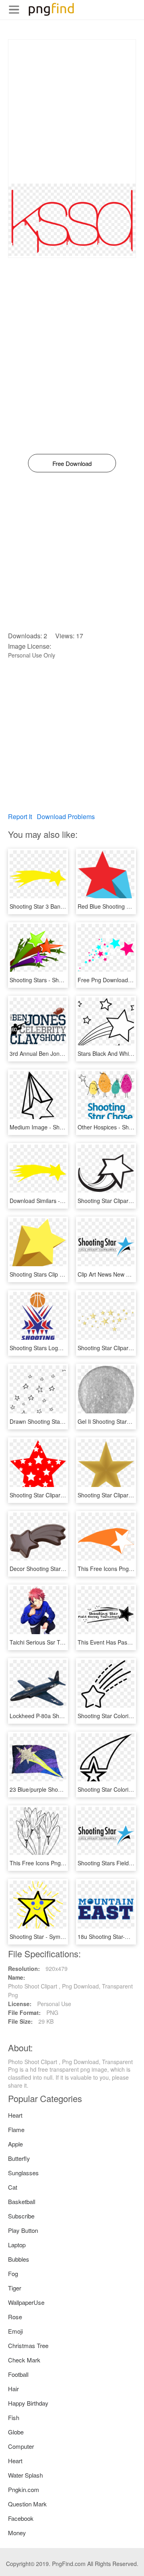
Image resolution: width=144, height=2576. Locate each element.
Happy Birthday (28, 2403)
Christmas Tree (28, 2345)
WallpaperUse (26, 2302)
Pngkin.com (24, 2489)
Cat (13, 2187)
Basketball (22, 2201)
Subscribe (21, 2216)
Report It (20, 816)
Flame (16, 2129)
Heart (15, 2115)
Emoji (15, 2331)
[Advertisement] (72, 112)
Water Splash (25, 2475)
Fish (14, 2417)
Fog (13, 2273)
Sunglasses (23, 2173)
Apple (15, 2144)
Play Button (23, 2230)
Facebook (21, 2518)
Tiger (15, 2288)
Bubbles (19, 2259)
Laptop (17, 2245)
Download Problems (66, 816)
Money (17, 2533)
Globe (16, 2432)
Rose (15, 2317)
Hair (13, 2389)
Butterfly (19, 2158)
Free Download (72, 463)
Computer (21, 2446)
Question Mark (27, 2504)
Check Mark (24, 2360)
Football (18, 2374)
